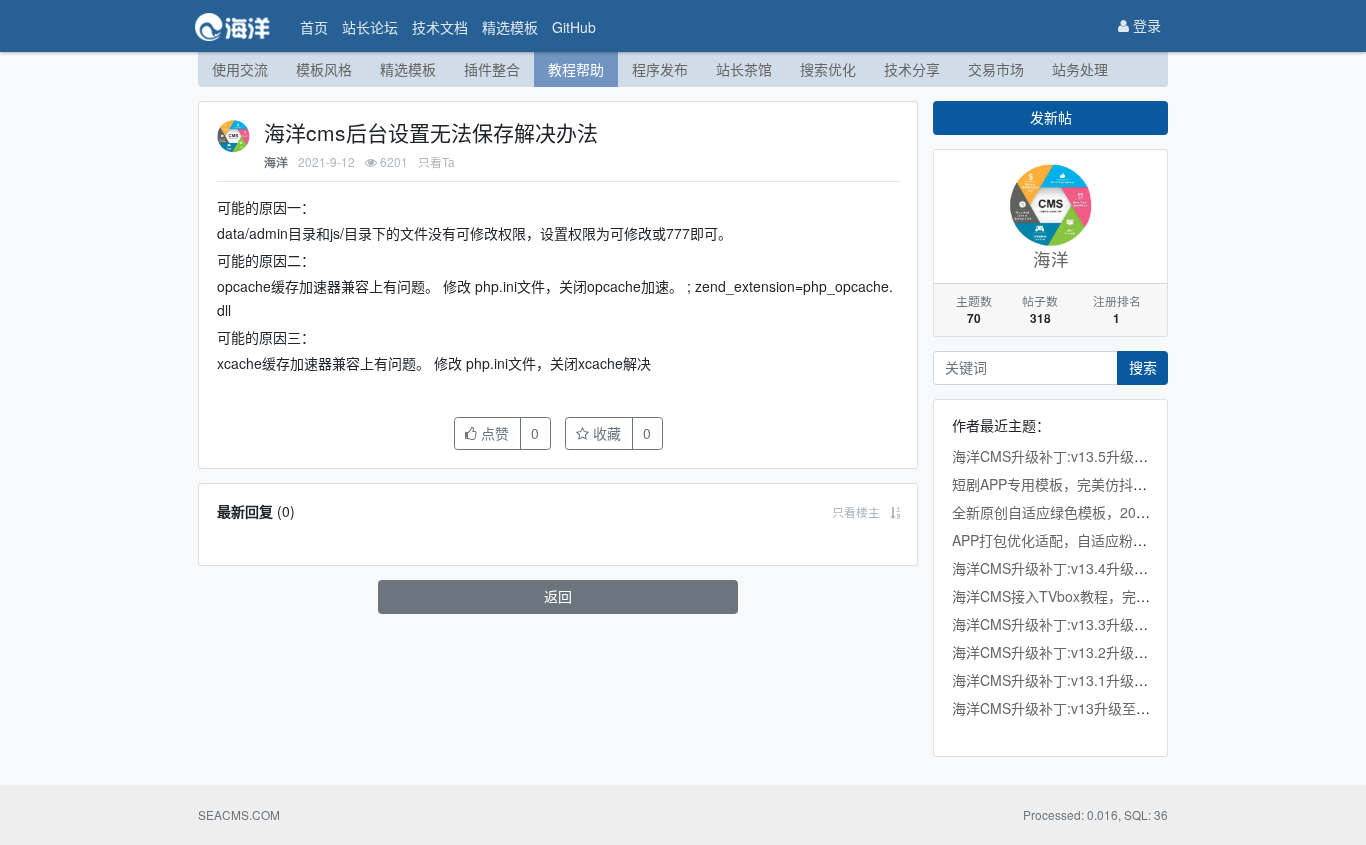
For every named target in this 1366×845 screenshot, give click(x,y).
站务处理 (1080, 69)
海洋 (276, 162)
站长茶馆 (744, 69)
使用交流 (240, 69)
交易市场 (996, 69)
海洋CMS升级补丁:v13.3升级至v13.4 (1067, 624)
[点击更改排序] (895, 511)
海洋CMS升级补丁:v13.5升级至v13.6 (1067, 456)
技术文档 (440, 27)
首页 (314, 27)
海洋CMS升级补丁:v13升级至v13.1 (1061, 708)
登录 (1145, 25)
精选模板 (510, 27)
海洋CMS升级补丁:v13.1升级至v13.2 (1067, 680)
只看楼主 (856, 511)
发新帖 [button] (1051, 117)
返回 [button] (558, 596)
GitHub (574, 27)
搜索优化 (828, 69)
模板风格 (324, 69)
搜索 (1143, 367)
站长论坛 (370, 27)
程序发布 (660, 69)
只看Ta (436, 161)
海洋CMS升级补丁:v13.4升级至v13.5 (1067, 568)
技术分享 (912, 69)
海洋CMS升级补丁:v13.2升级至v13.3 (1067, 652)
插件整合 (492, 69)
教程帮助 (576, 69)
